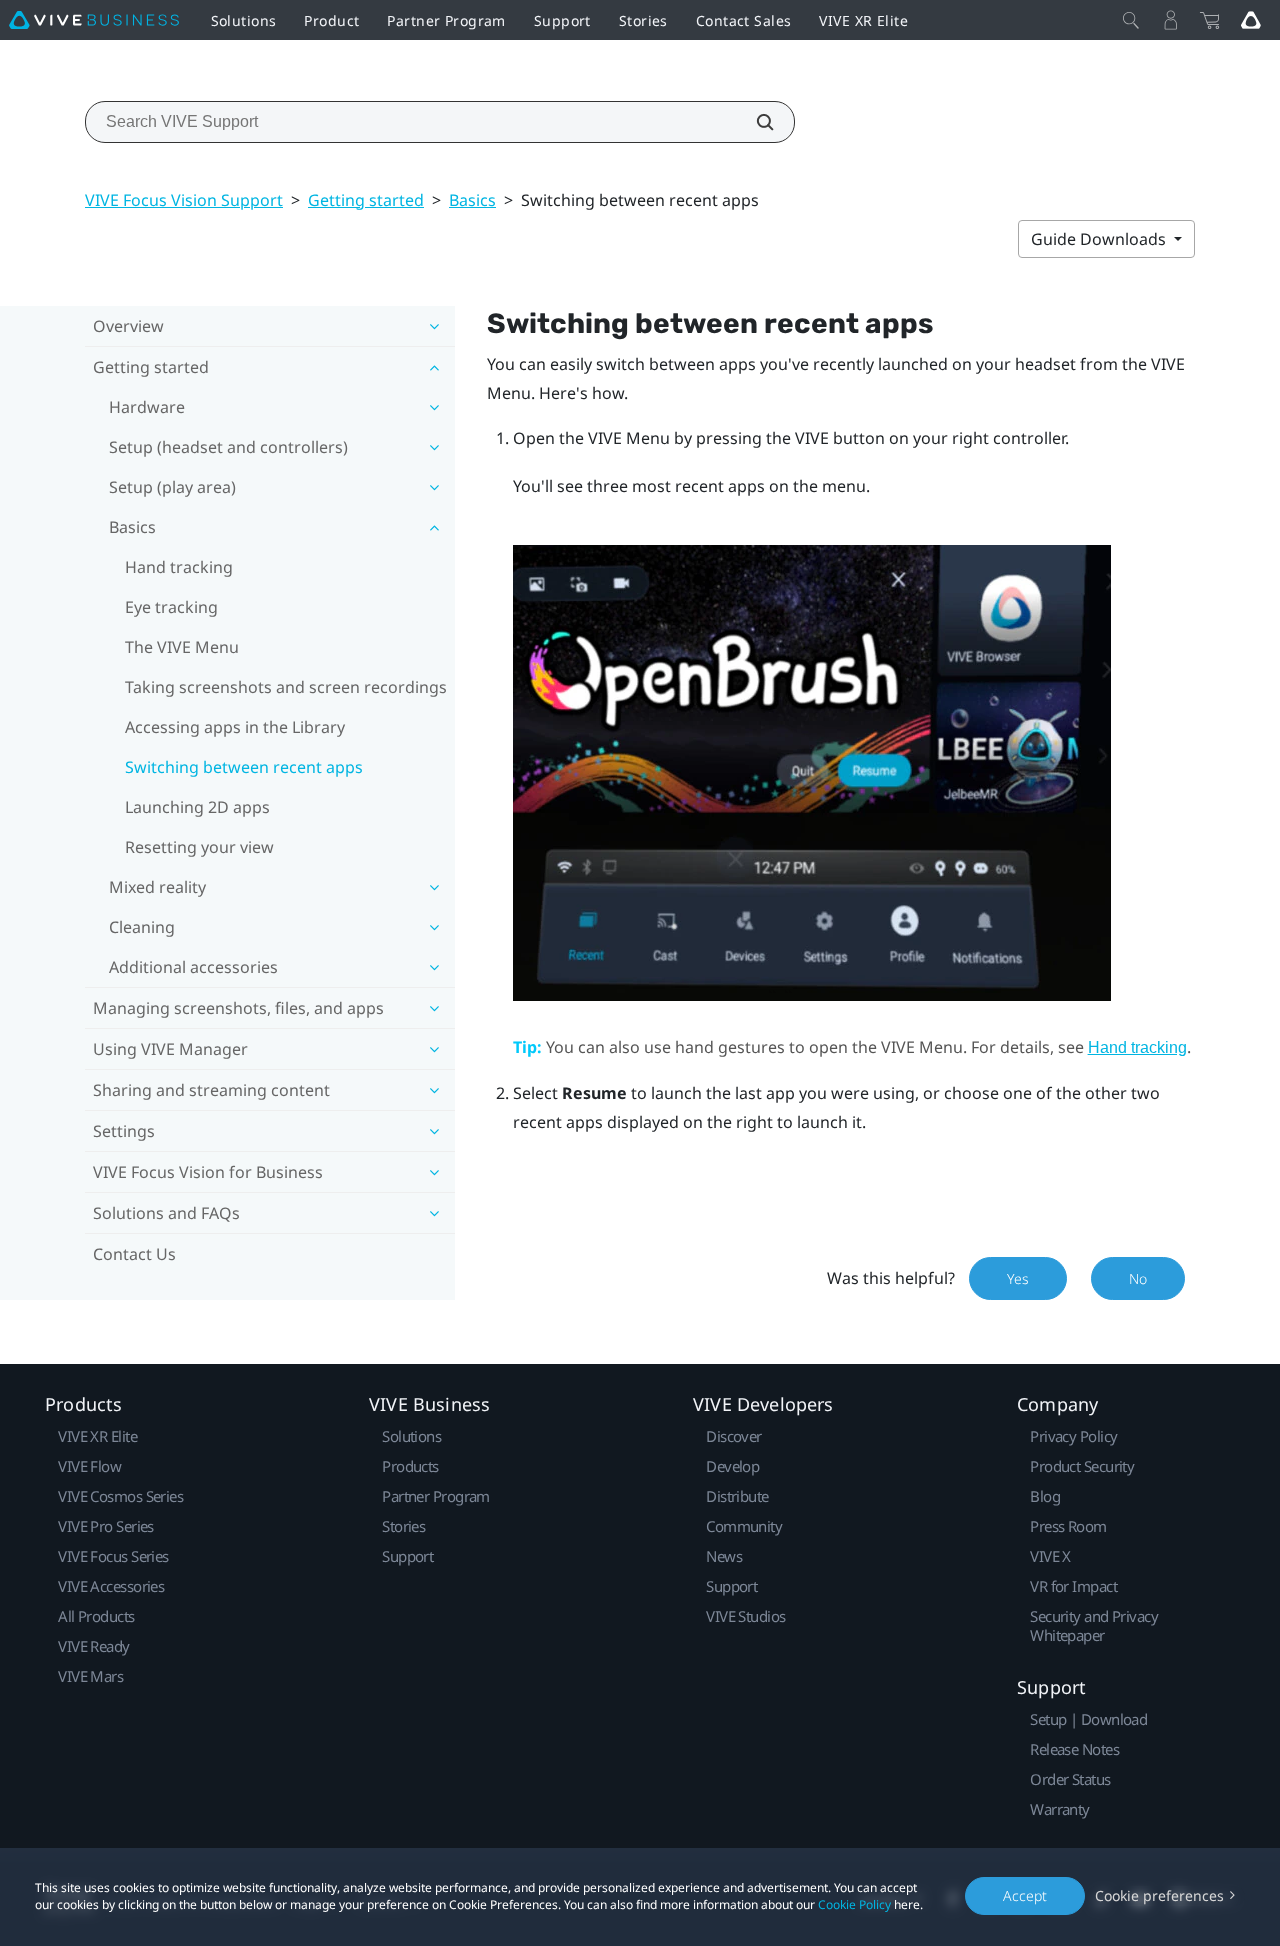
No (1138, 1278)
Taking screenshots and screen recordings (286, 687)
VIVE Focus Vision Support (184, 200)
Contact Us (134, 1254)
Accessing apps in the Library (235, 727)
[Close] (1131, 20)
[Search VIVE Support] (754, 122)
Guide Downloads (1100, 239)
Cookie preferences (1159, 1895)
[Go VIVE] (1251, 20)
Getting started (366, 200)
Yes (1018, 1278)
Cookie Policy (854, 1904)
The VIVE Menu (182, 647)
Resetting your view (199, 847)
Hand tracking (179, 567)
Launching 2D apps (197, 807)
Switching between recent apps (244, 767)
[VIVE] (94, 20)
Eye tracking (171, 607)
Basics (472, 200)
